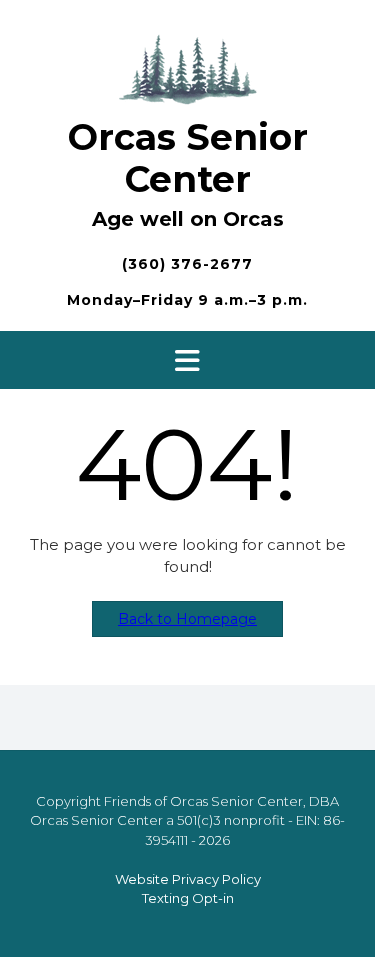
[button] (187, 360)
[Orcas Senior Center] (187, 66)
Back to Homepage (187, 619)
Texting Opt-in (188, 898)
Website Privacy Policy (188, 879)
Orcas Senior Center (188, 158)
